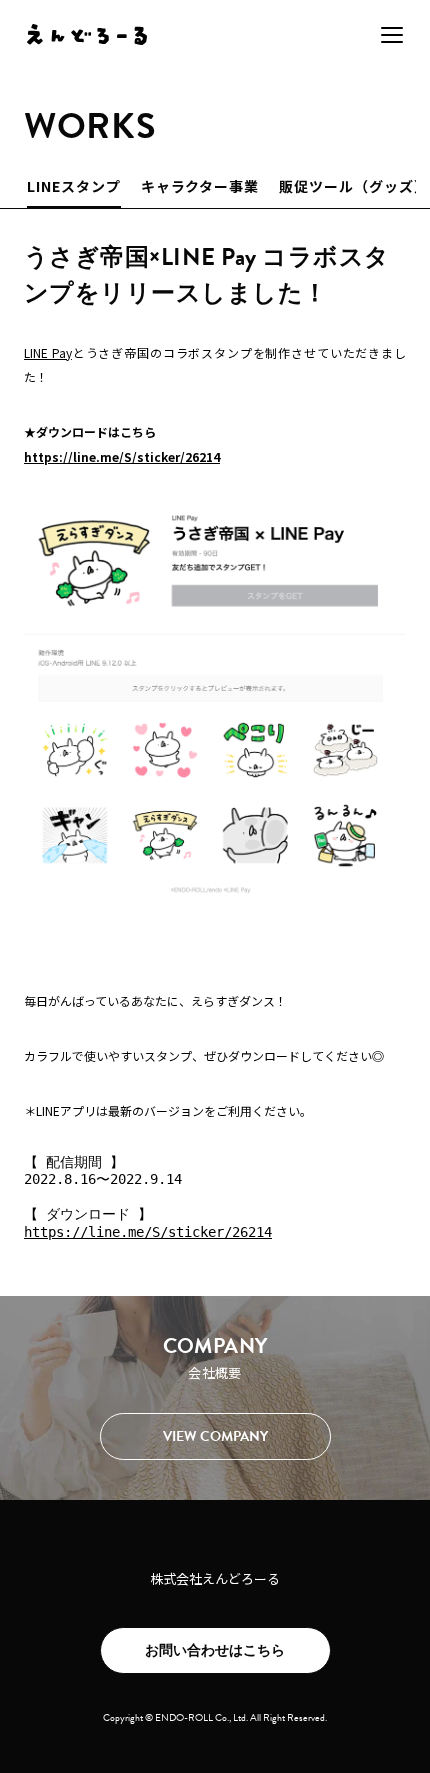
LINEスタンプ (74, 186)
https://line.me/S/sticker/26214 (122, 456)
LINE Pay (48, 352)
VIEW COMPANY (215, 1436)
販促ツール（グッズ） (354, 186)
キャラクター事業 (200, 186)
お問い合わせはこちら (215, 1650)
